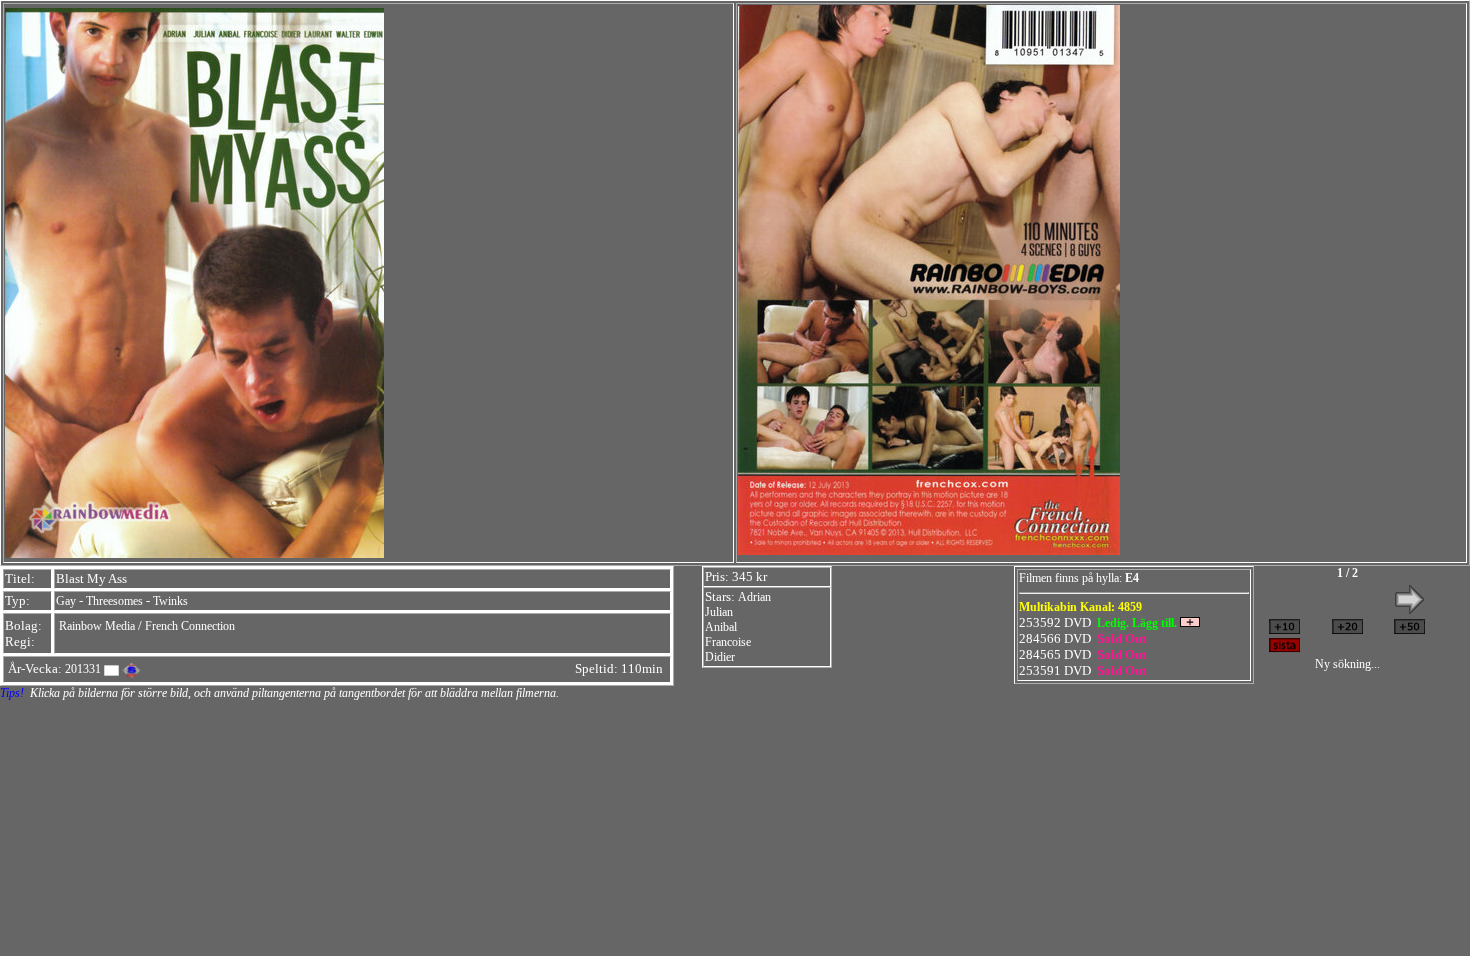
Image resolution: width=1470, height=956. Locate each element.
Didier (720, 657)
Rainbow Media (97, 626)
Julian (719, 612)
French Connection (190, 626)
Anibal (721, 627)
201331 (83, 669)
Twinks (170, 601)
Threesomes (114, 601)
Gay (66, 601)
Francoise (728, 642)
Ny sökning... (1347, 664)
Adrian (754, 597)
